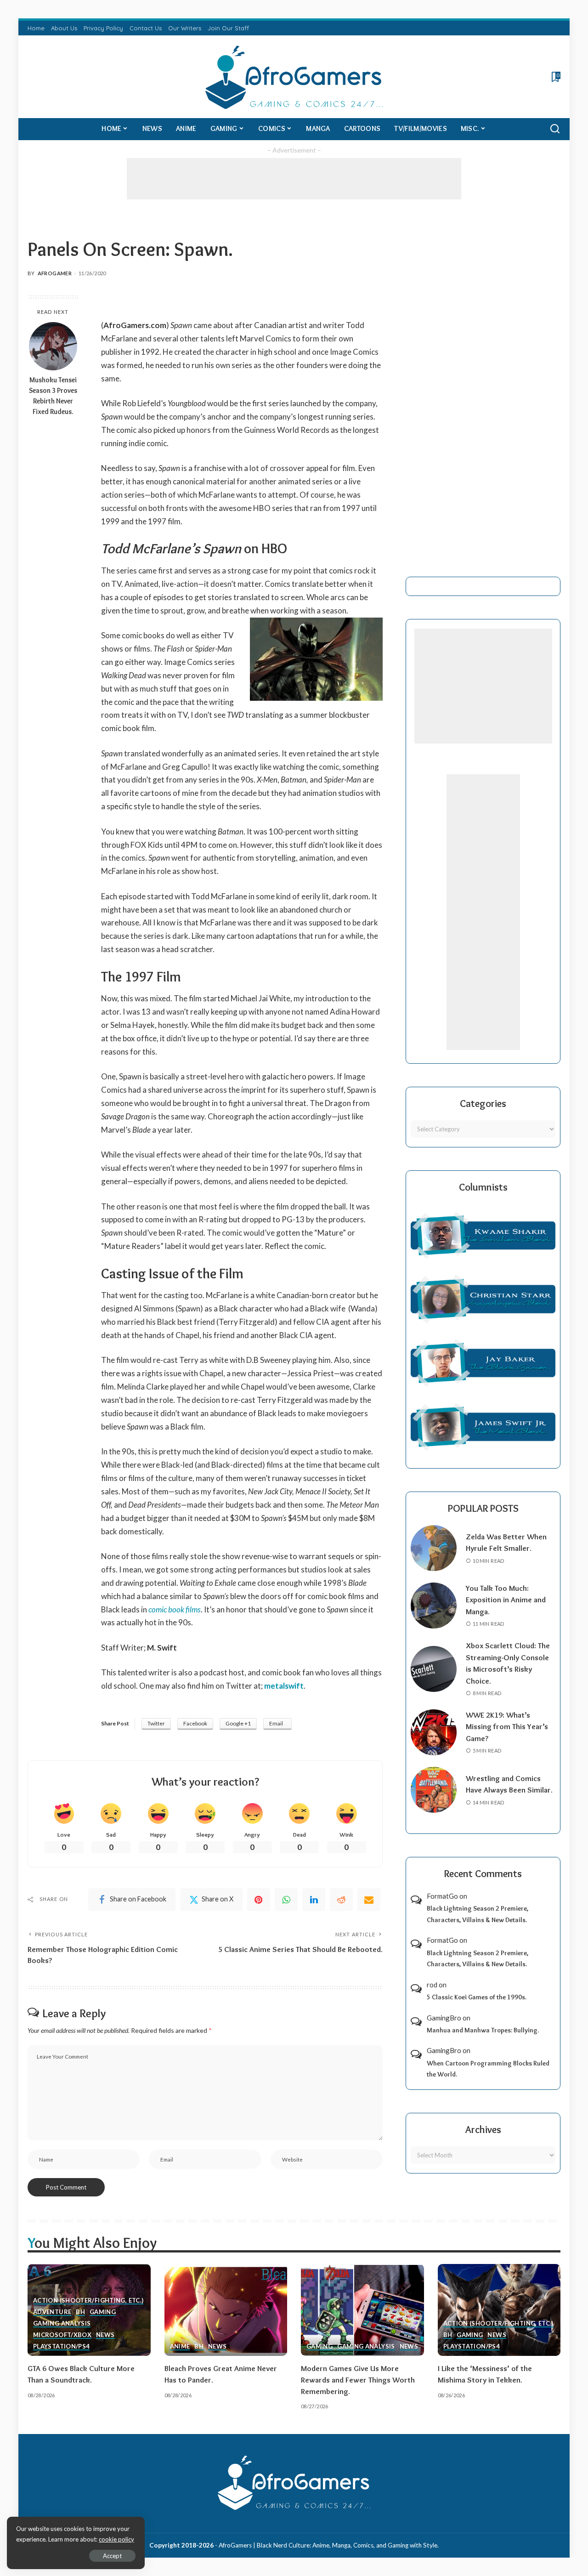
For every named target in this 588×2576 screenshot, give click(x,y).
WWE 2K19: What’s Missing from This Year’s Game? (507, 1727)
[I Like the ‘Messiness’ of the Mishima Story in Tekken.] (499, 2310)
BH (80, 2312)
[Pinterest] (259, 1900)
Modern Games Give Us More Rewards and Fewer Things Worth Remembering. (358, 2380)
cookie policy (116, 2539)
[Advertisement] (294, 179)
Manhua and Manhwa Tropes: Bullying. (483, 2030)
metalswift (284, 1686)
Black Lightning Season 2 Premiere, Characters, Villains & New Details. (478, 1914)
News (105, 2335)
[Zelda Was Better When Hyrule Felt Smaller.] (434, 1548)
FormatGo (442, 1896)
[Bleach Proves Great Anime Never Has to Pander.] (226, 2310)
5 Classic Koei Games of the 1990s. (477, 1997)
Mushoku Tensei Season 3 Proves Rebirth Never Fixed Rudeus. (53, 396)
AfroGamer (55, 273)
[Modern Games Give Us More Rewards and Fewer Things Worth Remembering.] (362, 2310)
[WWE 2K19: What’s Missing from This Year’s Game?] (434, 1732)
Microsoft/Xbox (62, 2335)
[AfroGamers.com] (294, 77)
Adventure (52, 2312)
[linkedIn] (314, 1900)
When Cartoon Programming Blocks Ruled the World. (488, 2069)
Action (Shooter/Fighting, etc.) (88, 2301)
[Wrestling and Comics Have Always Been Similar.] (434, 1790)
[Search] (555, 129)
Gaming (103, 2312)
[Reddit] (341, 1900)
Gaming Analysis (62, 2324)
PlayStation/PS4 (61, 2347)
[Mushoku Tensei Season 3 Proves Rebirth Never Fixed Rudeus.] (53, 346)
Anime (180, 2347)
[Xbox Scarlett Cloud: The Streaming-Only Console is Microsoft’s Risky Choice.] (434, 1669)
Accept (112, 2556)
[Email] (369, 1900)
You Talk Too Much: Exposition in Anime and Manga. (506, 1600)
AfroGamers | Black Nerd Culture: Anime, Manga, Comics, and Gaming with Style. (329, 2545)
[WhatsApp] (286, 1900)
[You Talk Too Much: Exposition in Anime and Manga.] (434, 1606)
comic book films (175, 1609)
